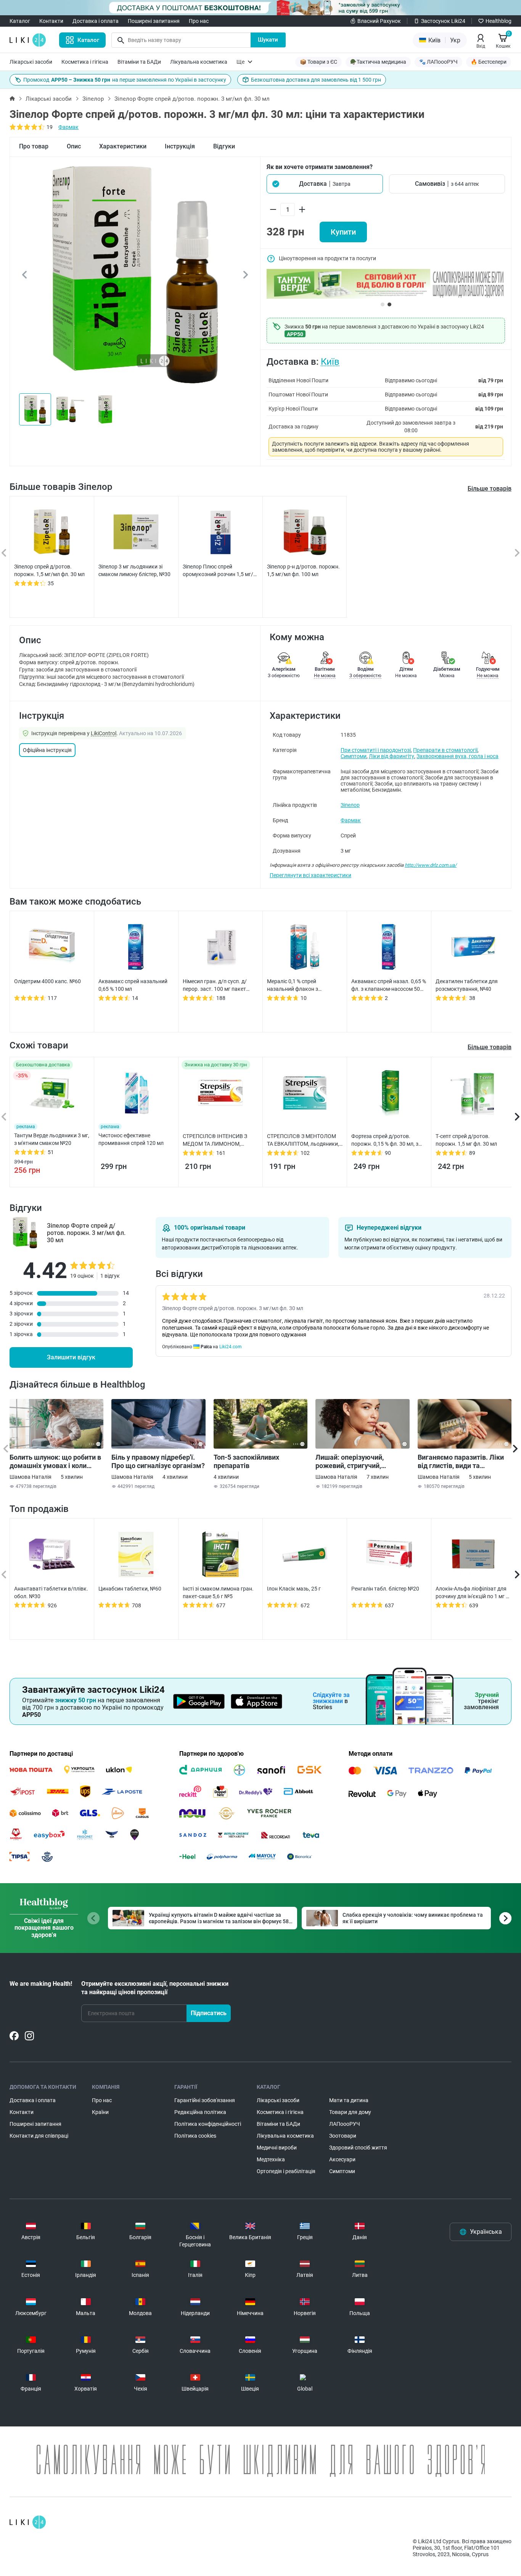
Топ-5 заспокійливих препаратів (246, 1461)
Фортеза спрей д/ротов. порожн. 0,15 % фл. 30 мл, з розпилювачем (385, 1140)
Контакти (51, 21)
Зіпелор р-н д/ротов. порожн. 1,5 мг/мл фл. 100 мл (303, 570)
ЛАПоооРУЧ (345, 2124)
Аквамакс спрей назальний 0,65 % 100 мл (133, 985)
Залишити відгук (71, 1357)
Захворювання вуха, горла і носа (457, 756)
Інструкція (180, 146)
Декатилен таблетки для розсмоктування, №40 (467, 985)
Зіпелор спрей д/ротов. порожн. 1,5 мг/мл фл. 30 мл (49, 570)
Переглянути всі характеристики (310, 875)
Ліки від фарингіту (392, 756)
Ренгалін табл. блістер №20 (385, 1589)
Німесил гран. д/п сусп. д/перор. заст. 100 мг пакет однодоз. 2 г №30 (215, 985)
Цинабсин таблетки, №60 (130, 1589)
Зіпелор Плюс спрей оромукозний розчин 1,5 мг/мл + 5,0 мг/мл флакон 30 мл (218, 571)
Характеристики (123, 146)
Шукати (268, 40)
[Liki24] (28, 2522)
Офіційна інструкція (47, 750)
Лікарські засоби (31, 62)
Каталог (20, 21)
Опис (74, 146)
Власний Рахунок (379, 21)
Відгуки (224, 146)
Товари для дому (350, 2112)
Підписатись (209, 2013)
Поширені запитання (154, 21)
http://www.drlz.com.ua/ (431, 865)
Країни (100, 2112)
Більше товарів (490, 489)
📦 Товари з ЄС (318, 62)
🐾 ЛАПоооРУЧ (438, 62)
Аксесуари (342, 2159)
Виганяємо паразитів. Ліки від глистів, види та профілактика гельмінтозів (462, 1462)
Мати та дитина (349, 2100)
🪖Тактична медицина (378, 62)
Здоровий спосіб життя (358, 2148)
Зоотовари (343, 2136)
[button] (325, 184)
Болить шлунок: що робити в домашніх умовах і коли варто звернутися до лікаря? (56, 1462)
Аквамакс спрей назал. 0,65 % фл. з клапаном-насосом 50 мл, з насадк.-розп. (389, 985)
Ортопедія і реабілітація (286, 2171)
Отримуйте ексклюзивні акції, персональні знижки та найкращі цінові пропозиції (155, 1988)
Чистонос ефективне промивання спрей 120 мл (131, 1139)
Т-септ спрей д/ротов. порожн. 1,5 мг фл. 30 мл (466, 1140)
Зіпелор (93, 99)
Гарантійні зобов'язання (205, 2100)
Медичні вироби (277, 2148)
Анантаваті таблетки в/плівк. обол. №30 (51, 1592)
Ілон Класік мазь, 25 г (294, 1589)
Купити (343, 232)
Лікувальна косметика (199, 62)
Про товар (34, 146)
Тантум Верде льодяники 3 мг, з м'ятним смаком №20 (52, 1139)
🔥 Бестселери (489, 62)
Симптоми (354, 756)
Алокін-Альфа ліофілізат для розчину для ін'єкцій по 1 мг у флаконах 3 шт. (472, 1593)
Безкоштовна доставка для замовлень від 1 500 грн (316, 80)
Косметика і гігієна (85, 62)
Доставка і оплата (96, 21)
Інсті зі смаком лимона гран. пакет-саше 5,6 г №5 (218, 1592)
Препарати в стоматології (445, 750)
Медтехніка (271, 2159)
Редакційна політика (200, 2112)
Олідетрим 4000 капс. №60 (47, 981)
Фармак (68, 127)
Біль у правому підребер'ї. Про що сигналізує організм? (158, 1461)
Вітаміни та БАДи (139, 62)
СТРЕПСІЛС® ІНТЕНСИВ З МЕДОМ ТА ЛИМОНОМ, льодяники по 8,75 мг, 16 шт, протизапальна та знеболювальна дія (218, 1140)
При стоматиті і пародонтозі (376, 750)
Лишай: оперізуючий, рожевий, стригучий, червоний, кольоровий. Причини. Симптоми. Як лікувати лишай (354, 1462)
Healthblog (498, 21)
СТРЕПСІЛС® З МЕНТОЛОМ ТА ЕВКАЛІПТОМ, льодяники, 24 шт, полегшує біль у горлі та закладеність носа (303, 1140)
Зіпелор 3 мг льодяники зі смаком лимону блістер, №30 (134, 570)
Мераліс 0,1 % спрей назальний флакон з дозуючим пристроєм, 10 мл (302, 985)
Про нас (199, 21)
